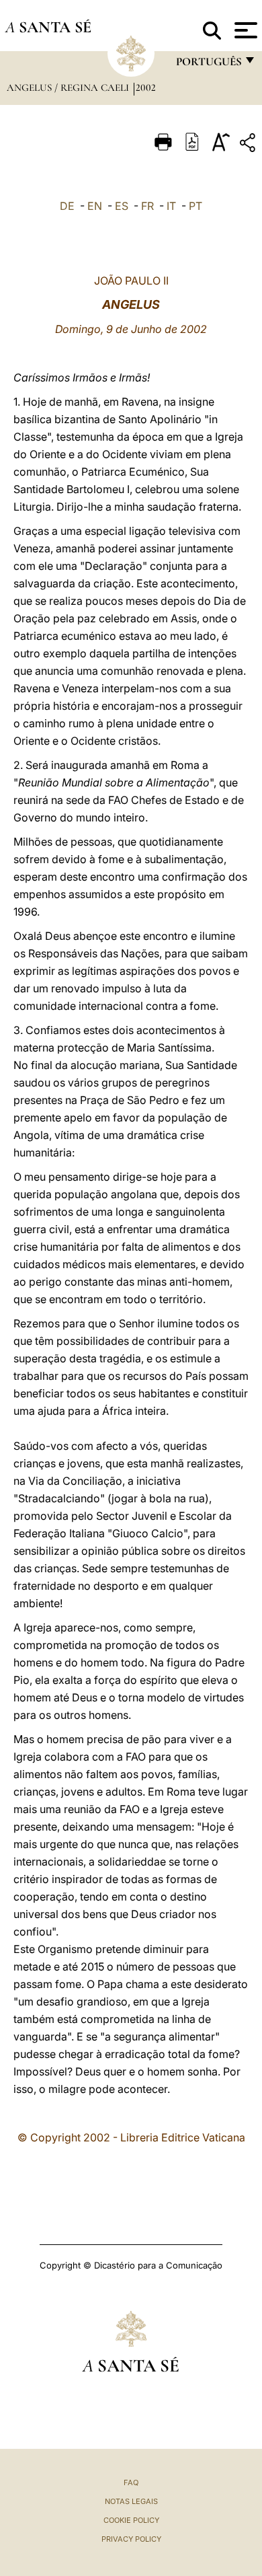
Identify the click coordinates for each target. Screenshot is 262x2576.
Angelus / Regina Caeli (69, 87)
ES (122, 206)
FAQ (131, 2482)
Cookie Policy (131, 2520)
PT (195, 206)
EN (95, 206)
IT (171, 206)
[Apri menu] (244, 30)
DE (67, 206)
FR (147, 206)
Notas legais (131, 2501)
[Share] (249, 145)
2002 (146, 87)
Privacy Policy (131, 2539)
